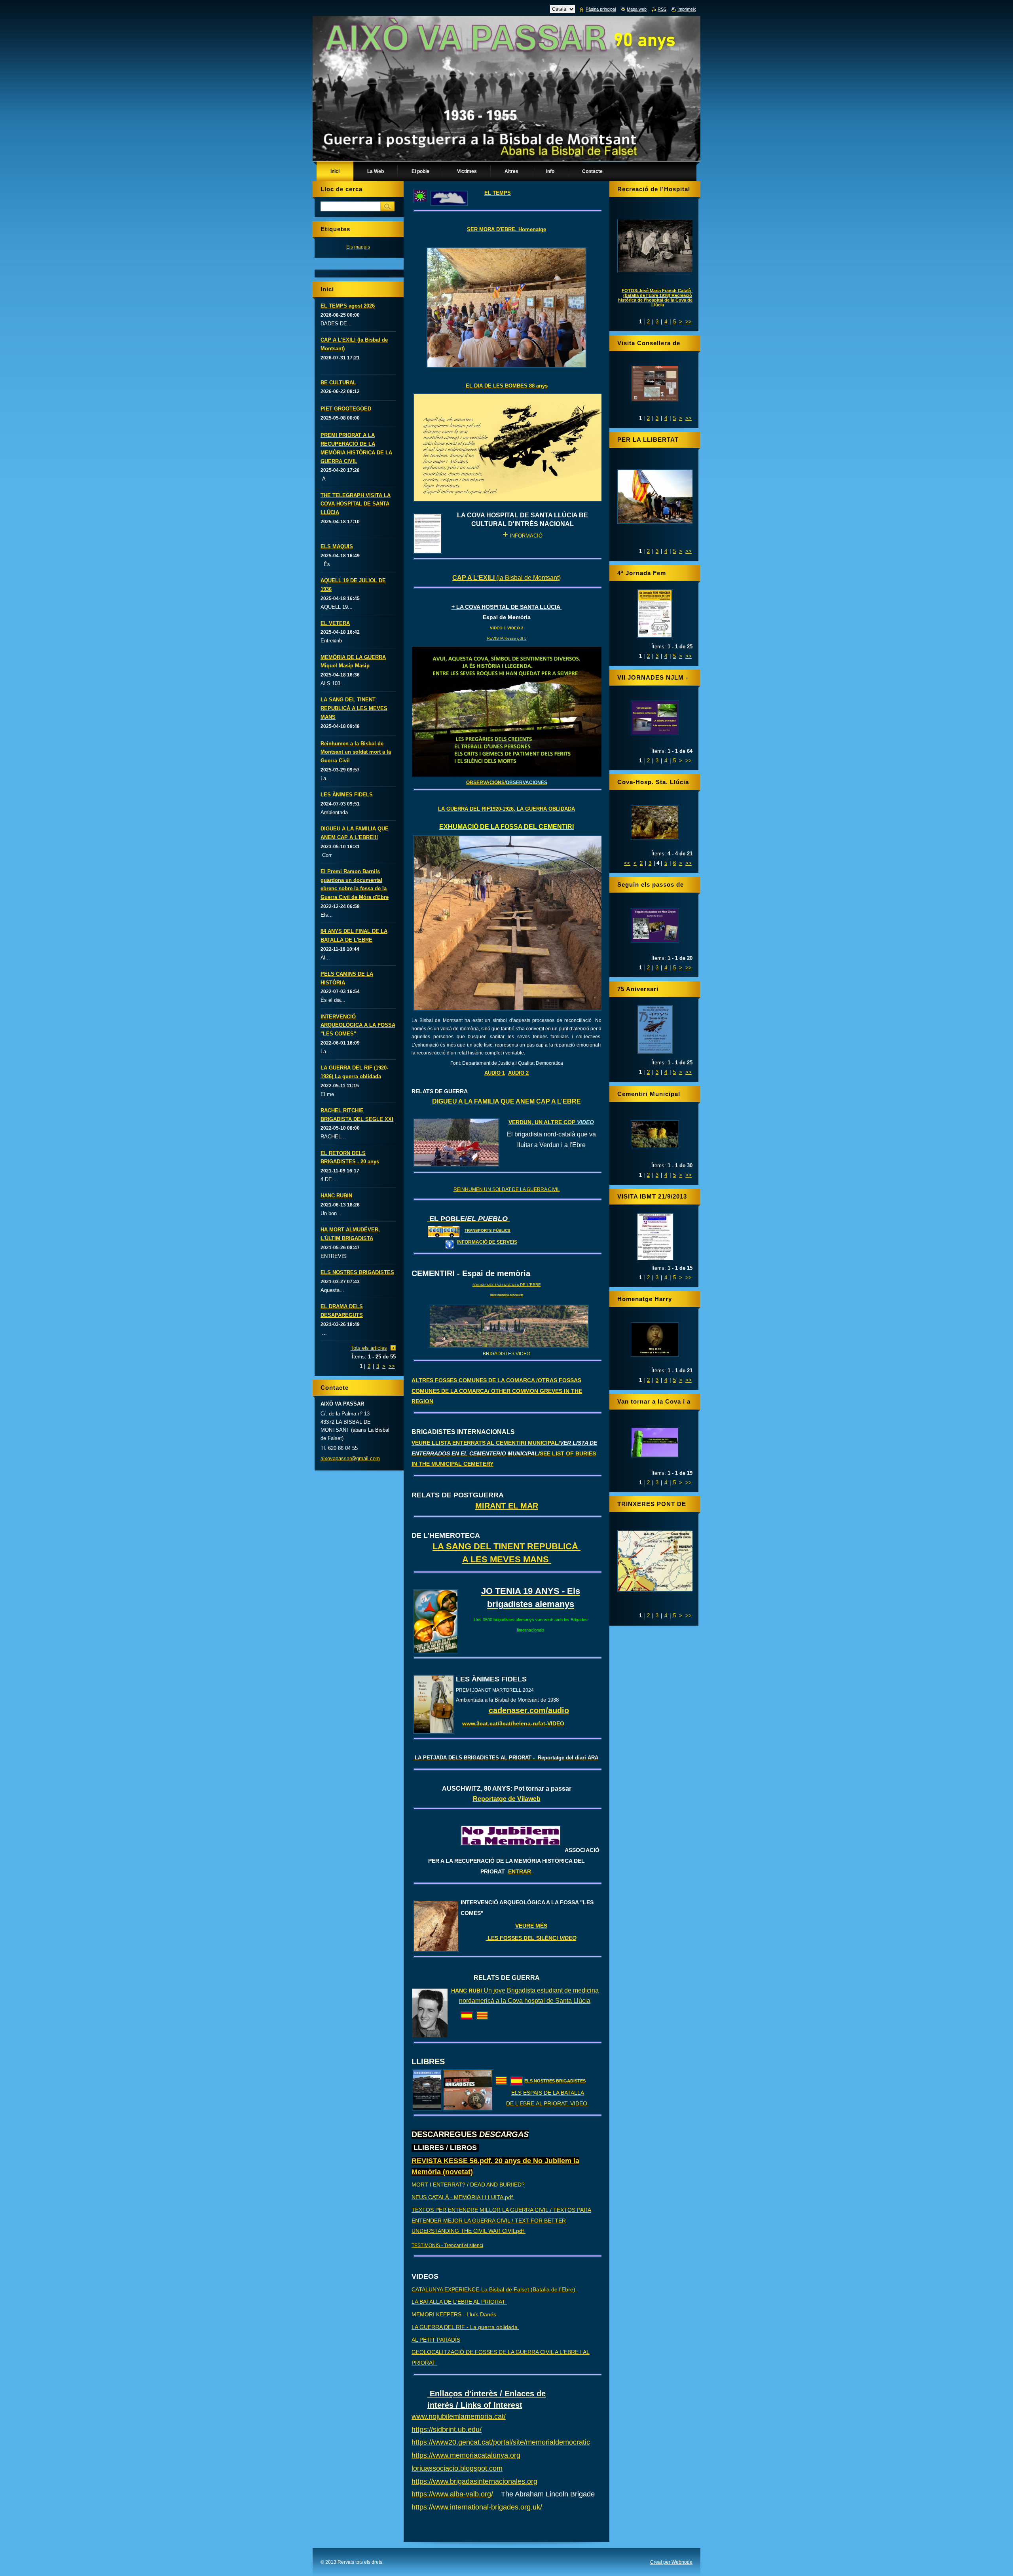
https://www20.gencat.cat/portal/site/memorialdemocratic (501, 2442)
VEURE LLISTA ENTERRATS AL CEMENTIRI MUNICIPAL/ (504, 1453)
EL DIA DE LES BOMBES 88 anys (507, 386)
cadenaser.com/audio (529, 1710)
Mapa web (637, 9)
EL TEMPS (498, 193)
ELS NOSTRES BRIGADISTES (555, 2081)
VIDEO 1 (498, 628)
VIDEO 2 (515, 628)
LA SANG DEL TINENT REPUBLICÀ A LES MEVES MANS (354, 708)
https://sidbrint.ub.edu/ (447, 2430)
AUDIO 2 (518, 1073)
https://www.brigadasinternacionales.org (474, 2481)
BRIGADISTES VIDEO (506, 1354)
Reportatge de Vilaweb (507, 1799)
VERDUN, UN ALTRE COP (551, 1122)
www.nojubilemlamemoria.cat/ (459, 2416)
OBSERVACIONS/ (507, 783)
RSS (662, 9)
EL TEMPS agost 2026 (348, 306)
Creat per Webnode (671, 2562)
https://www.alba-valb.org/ (452, 2494)
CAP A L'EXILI (474, 578)
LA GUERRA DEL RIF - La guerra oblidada (465, 2327)
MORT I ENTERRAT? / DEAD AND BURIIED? (468, 2185)
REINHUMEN (468, 1189)
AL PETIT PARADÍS (436, 2340)
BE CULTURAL (338, 383)
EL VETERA (335, 623)
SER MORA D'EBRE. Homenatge (506, 229)
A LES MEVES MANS (507, 1559)
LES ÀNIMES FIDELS (347, 795)
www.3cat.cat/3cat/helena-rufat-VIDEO (513, 1723)
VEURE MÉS (531, 1926)
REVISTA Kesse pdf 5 (507, 638)
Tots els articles (369, 1348)
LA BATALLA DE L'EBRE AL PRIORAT (459, 2302)
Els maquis (358, 247)
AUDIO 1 (495, 1073)
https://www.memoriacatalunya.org (466, 2455)
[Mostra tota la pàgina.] (655, 384)
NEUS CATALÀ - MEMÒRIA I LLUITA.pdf (463, 2197)
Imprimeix (687, 9)
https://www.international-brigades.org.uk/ (477, 2507)
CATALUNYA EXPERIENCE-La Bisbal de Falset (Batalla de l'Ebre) (494, 2289)
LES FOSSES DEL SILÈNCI (531, 1938)
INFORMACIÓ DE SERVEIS (487, 1242)
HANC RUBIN (336, 1196)
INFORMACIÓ (523, 536)
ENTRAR (520, 1871)
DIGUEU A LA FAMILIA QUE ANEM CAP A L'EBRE (506, 1101)
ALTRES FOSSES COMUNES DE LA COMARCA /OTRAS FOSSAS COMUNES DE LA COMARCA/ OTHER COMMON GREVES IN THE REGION (497, 1391)
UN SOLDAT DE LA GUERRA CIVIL (521, 1189)
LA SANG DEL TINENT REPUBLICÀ (506, 1546)
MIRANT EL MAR (507, 1506)
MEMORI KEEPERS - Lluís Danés (455, 2314)
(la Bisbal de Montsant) (528, 578)
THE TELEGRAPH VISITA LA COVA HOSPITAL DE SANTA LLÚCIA (356, 504)
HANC (460, 1991)
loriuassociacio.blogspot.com (457, 2468)
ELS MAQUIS (337, 546)
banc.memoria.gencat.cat (507, 1295)
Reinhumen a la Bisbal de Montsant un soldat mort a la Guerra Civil (356, 752)
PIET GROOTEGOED (346, 409)
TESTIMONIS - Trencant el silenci (447, 2245)
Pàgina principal (601, 9)
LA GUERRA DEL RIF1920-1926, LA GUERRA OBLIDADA (506, 809)
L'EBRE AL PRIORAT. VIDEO (552, 2103)
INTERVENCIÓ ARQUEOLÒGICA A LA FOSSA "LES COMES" (358, 1025)
